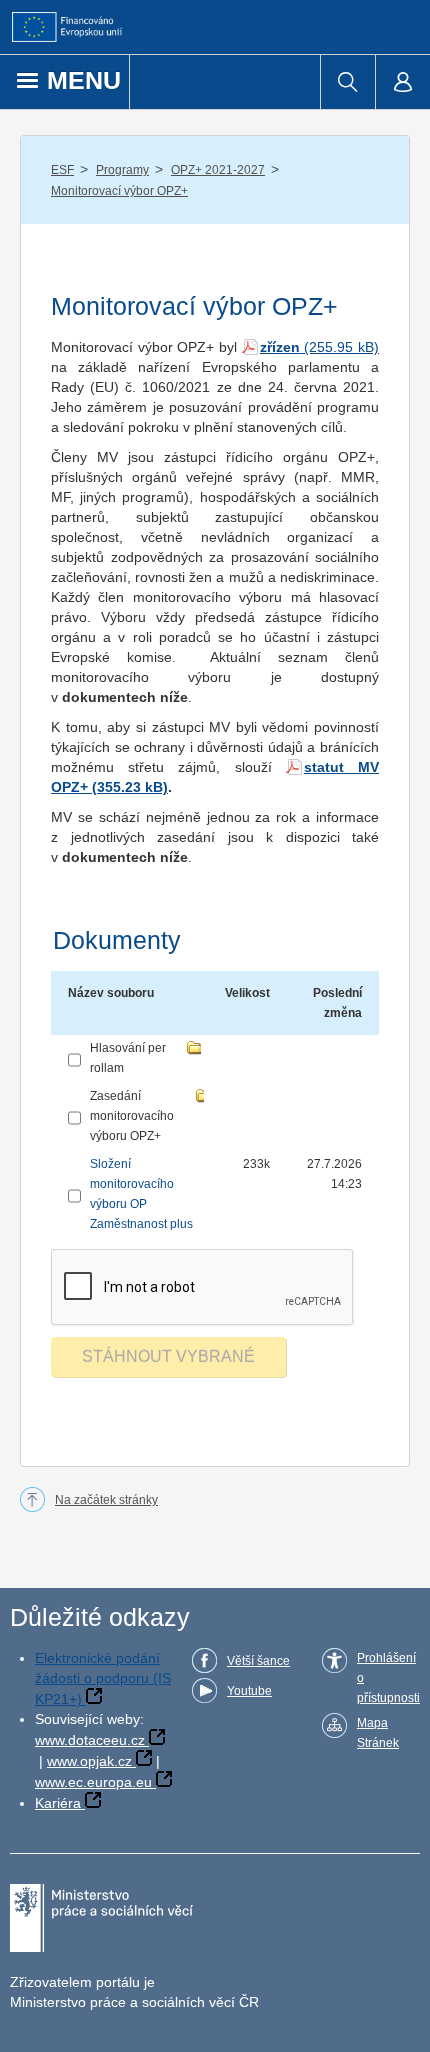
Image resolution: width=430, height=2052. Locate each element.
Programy (122, 170)
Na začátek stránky (106, 1500)
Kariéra (58, 1803)
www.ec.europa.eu (93, 1782)
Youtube (249, 1691)
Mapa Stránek (378, 1733)
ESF (62, 170)
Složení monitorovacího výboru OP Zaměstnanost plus (141, 1194)
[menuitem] (347, 82)
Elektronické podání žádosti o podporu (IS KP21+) (103, 1678)
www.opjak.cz (89, 1761)
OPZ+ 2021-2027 (218, 170)
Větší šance (258, 1661)
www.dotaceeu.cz (90, 1740)
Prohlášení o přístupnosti (388, 1678)
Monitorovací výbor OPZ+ (119, 191)
